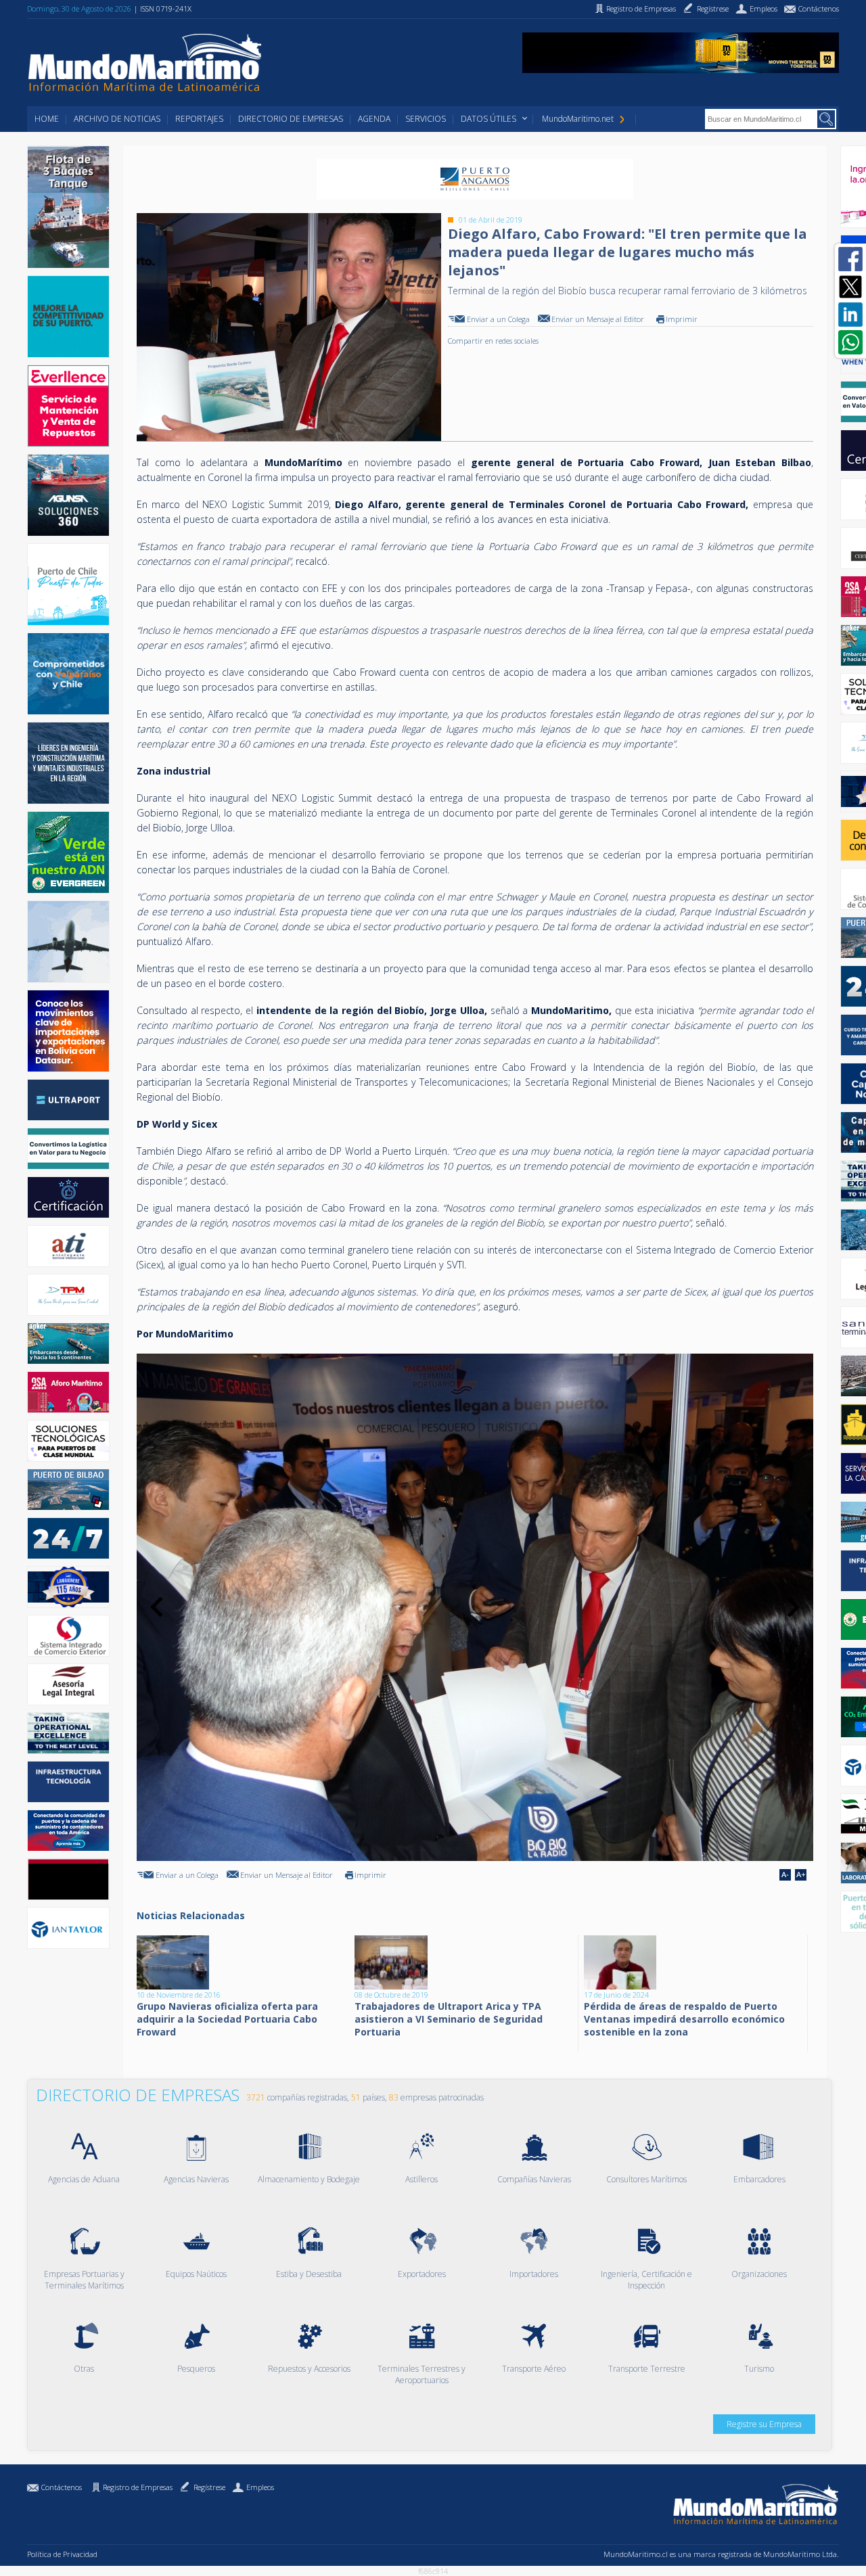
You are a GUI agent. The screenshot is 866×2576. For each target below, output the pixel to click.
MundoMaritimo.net (578, 119)
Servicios (426, 119)
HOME (47, 119)
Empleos (260, 2487)
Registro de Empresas (138, 2487)
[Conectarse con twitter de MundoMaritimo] (850, 287)
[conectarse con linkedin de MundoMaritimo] (850, 315)
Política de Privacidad (62, 2554)
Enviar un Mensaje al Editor (598, 319)
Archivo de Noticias (117, 119)
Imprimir (682, 319)
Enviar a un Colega (498, 319)
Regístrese (209, 2487)
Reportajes (199, 119)
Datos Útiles (488, 119)
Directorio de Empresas (291, 119)
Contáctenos (62, 2487)
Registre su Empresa (764, 2424)
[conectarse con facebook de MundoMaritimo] (850, 259)
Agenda (374, 119)
